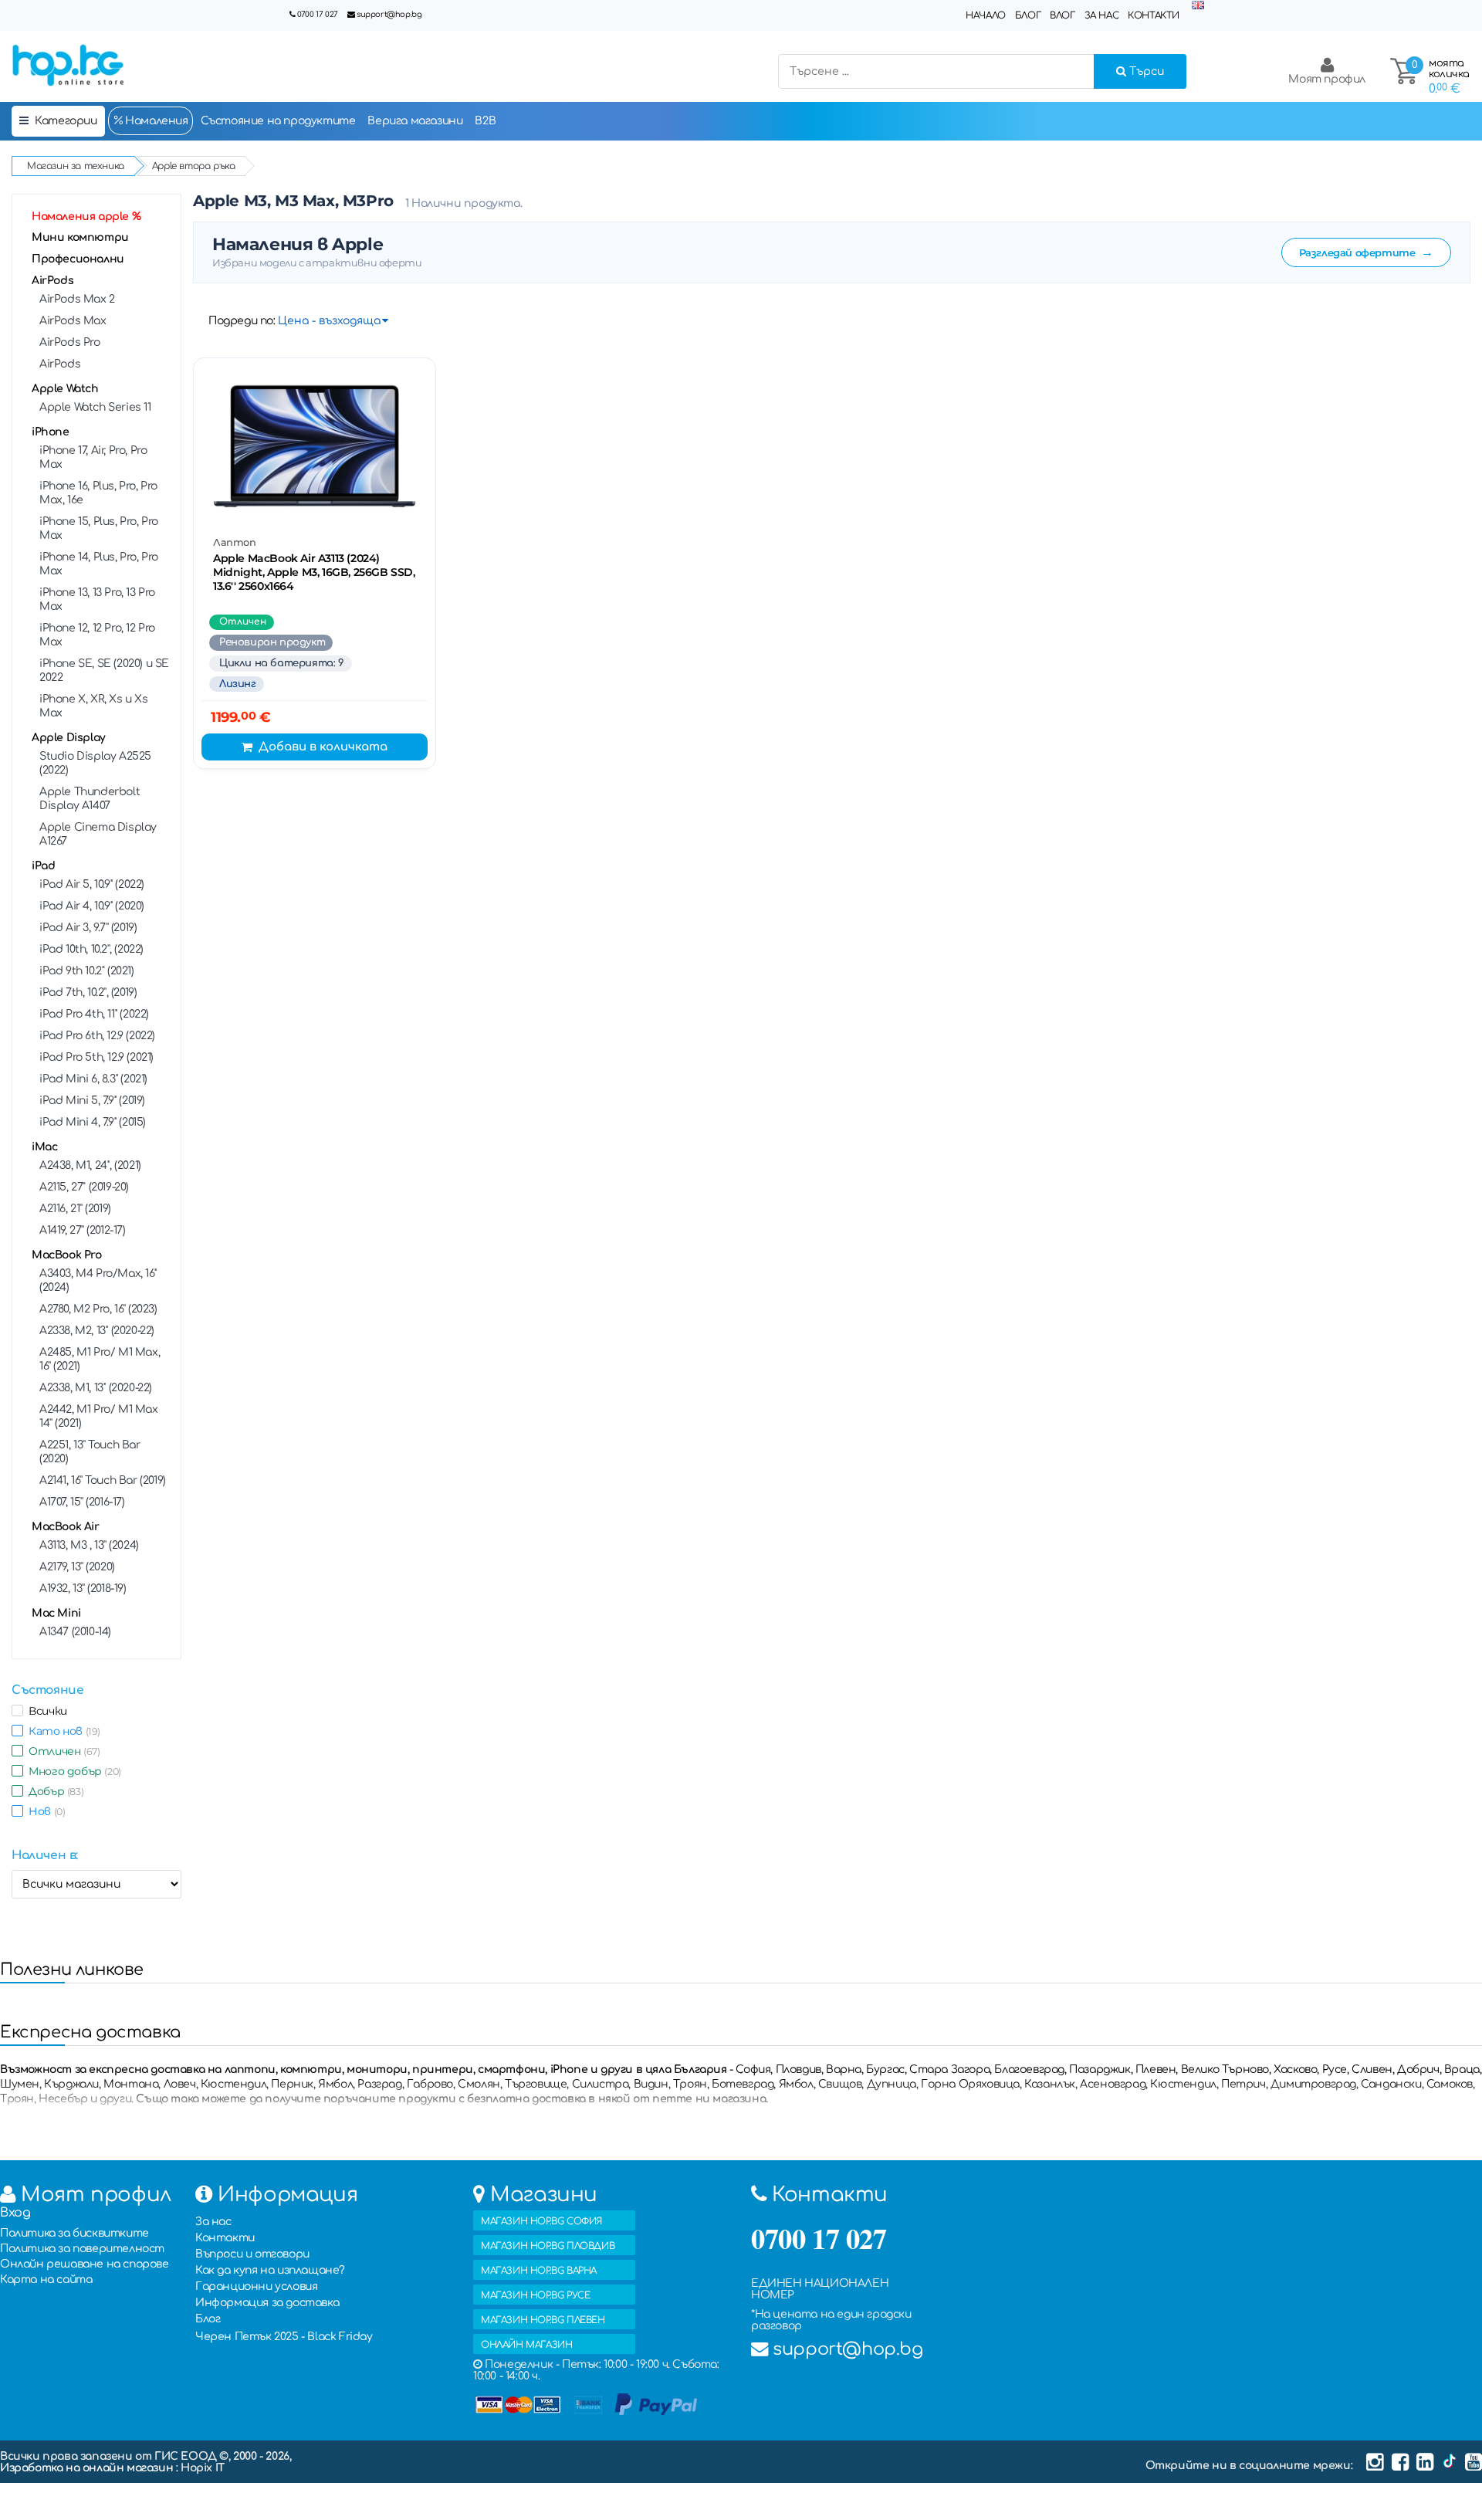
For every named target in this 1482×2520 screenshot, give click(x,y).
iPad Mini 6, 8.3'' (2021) (93, 1079)
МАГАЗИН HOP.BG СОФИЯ (541, 2221)
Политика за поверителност (82, 2249)
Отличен (61, 1751)
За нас (1102, 15)
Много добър (72, 1771)
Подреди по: (242, 321)
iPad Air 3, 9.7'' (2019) (88, 928)
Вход (15, 2213)
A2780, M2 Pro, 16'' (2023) (98, 1309)
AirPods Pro (70, 342)
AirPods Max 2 (77, 299)
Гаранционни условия (256, 2286)
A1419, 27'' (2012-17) (83, 1230)
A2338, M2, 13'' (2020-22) (97, 1331)
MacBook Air (66, 1527)
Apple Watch (65, 389)
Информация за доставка (267, 2303)
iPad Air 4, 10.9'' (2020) (92, 906)
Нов (44, 1811)
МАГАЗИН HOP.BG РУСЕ (535, 2295)
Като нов (62, 1731)
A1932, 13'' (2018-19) (83, 1589)
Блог (1028, 15)
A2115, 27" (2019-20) (84, 1187)
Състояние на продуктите (278, 121)
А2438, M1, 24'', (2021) (90, 1165)
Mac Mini (56, 1613)
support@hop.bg (389, 14)
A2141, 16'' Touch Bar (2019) (103, 1480)
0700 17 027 (318, 14)
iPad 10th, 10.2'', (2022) (91, 949)
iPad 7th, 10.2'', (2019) (88, 992)
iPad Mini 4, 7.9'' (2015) (93, 1122)
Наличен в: (45, 1855)
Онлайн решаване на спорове (85, 2264)
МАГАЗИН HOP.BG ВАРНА (539, 2271)
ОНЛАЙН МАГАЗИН (526, 2345)
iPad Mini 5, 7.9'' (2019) (92, 1101)
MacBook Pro (67, 1255)
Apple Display (69, 738)
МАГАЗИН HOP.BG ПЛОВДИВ (548, 2246)
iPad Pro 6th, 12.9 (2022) (97, 1036)
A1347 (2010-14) (75, 1632)
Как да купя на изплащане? (270, 2270)
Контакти (1154, 15)
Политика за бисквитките (74, 2233)
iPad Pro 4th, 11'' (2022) (94, 1014)
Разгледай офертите (1366, 252)
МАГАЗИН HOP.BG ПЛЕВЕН (543, 2320)
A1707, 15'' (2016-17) (82, 1502)
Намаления (156, 121)
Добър (53, 1791)
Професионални (78, 259)
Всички (45, 1711)
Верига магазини (415, 121)
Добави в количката (323, 747)
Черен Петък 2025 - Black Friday (284, 2337)
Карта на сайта (46, 2280)
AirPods (52, 281)
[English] (1198, 6)
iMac (44, 1147)
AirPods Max (73, 321)
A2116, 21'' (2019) (75, 1209)
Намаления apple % (86, 217)
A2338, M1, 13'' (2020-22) (96, 1388)
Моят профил (1327, 79)
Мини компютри (80, 237)
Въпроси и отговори (252, 2254)
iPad (43, 866)
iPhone (51, 432)
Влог (1062, 15)
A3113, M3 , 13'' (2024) (89, 1545)
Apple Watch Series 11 (95, 407)
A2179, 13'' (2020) (77, 1567)
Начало (986, 15)
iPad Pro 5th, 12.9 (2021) (96, 1057)
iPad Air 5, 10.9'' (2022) (92, 884)
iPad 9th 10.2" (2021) (87, 971)
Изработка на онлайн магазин (88, 2468)
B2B (485, 121)
